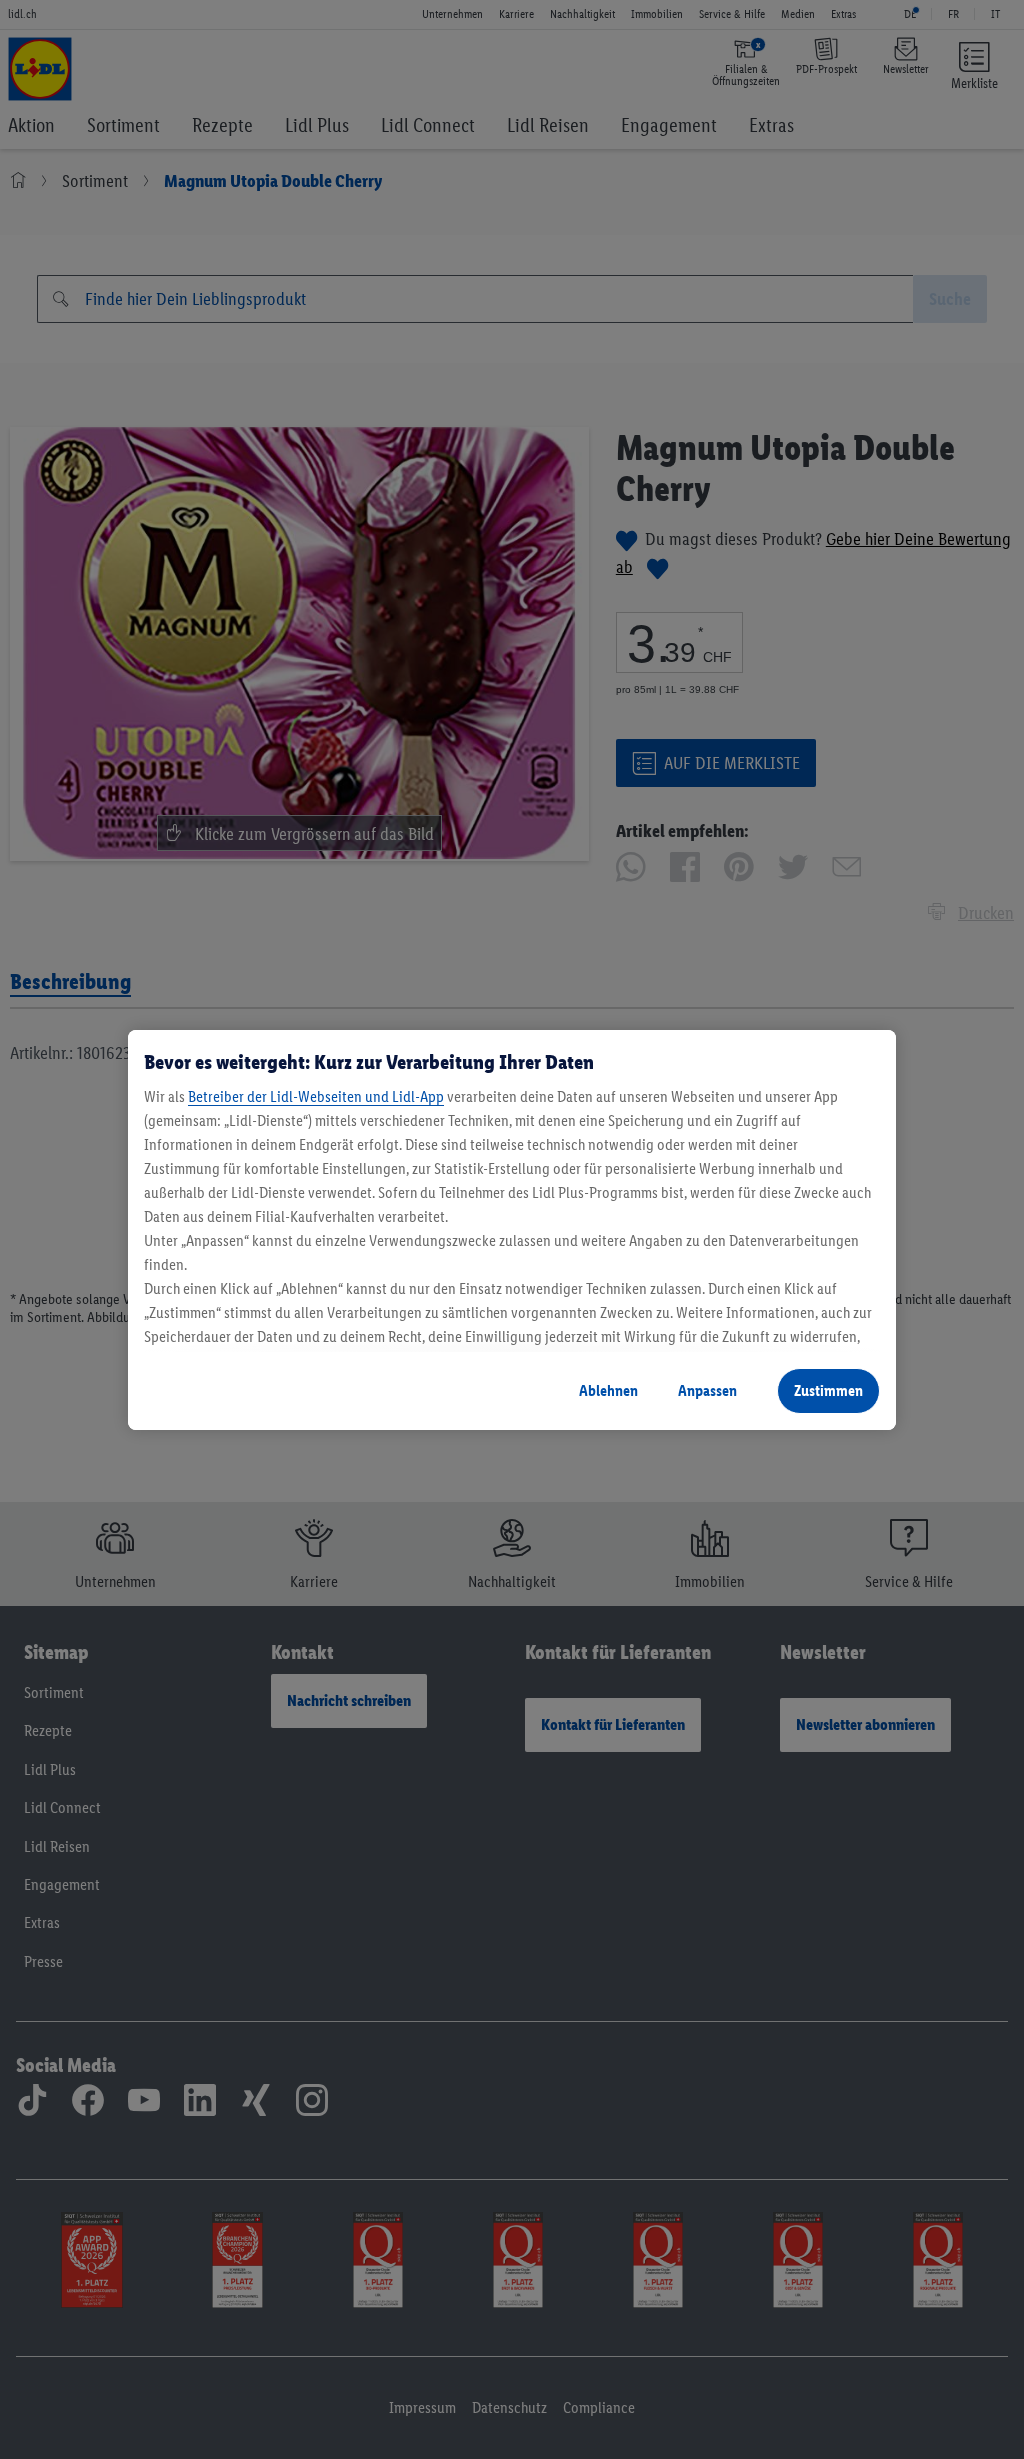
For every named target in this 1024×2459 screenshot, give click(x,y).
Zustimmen (828, 1390)
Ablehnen (608, 1390)
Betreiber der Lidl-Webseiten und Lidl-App (316, 1096)
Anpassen (707, 1390)
